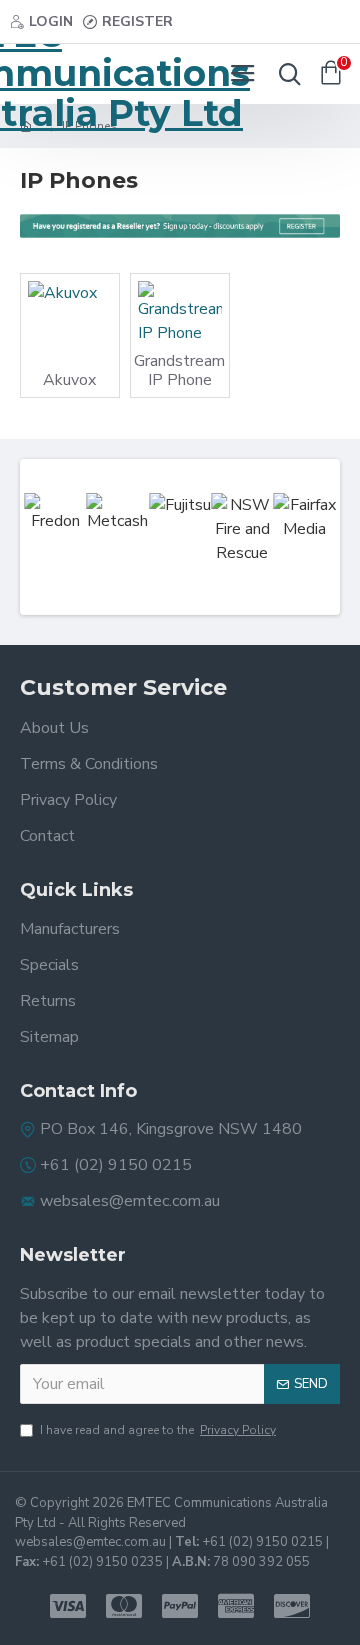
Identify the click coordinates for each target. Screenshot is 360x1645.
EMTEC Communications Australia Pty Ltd (90, 74)
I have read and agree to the (158, 1430)
